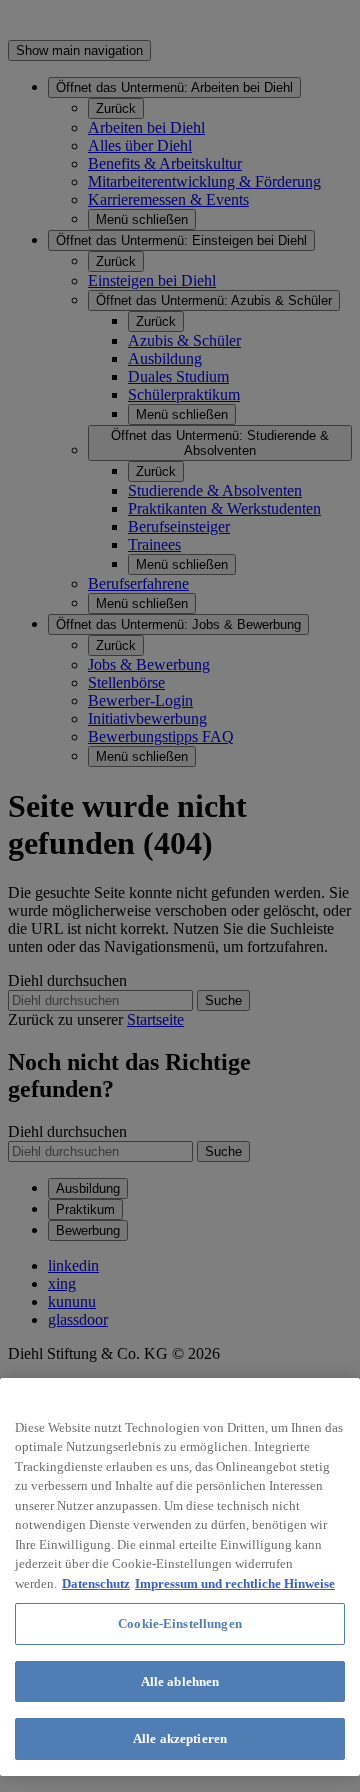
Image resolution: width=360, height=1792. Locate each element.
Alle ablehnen (180, 1681)
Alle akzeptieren (180, 1738)
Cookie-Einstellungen (180, 1623)
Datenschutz (96, 1583)
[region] (180, 1577)
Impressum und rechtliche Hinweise (235, 1583)
